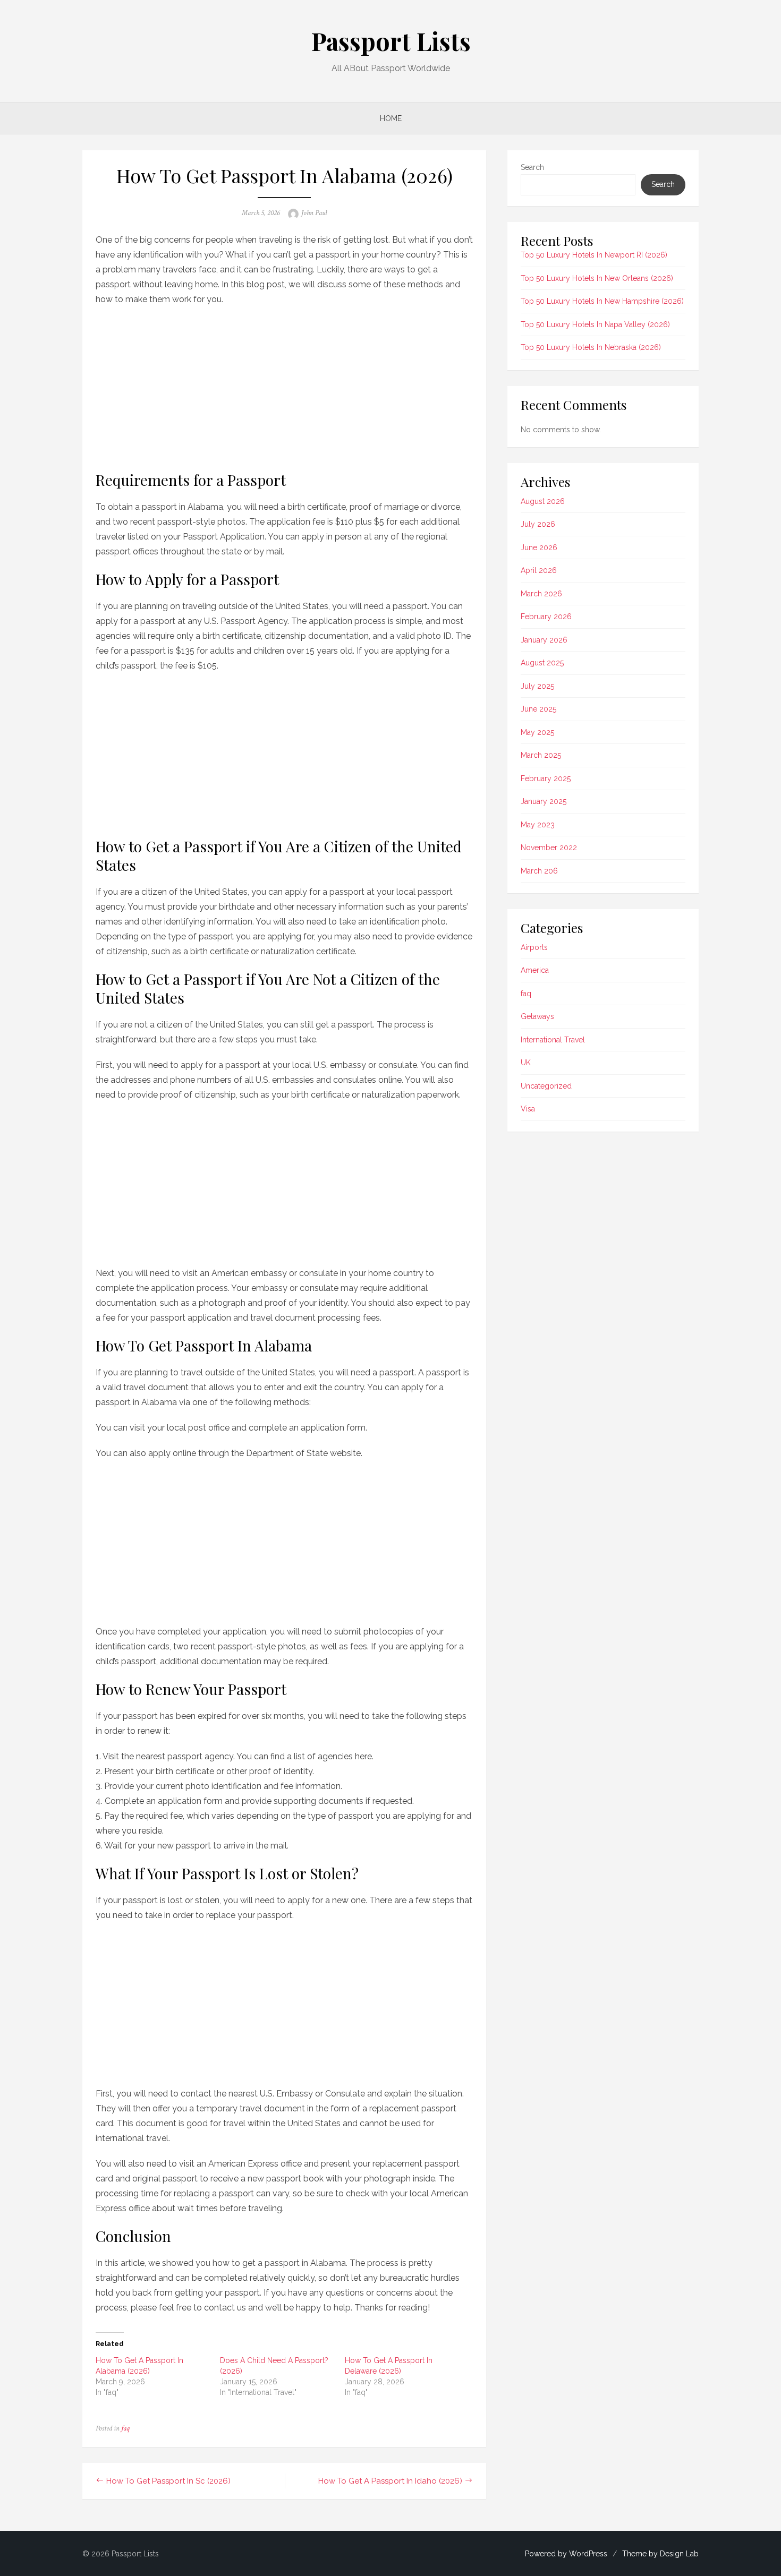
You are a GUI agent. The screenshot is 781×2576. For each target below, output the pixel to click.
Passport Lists (391, 41)
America (535, 970)
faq (125, 2428)
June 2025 (538, 709)
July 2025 (537, 686)
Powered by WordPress (566, 2554)
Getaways (537, 1016)
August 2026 (543, 501)
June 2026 (539, 547)
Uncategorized (546, 1086)
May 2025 (537, 732)
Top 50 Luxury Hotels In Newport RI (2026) (594, 255)
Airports (534, 947)
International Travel (553, 1040)
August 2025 (542, 663)
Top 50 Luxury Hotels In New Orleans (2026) (597, 278)
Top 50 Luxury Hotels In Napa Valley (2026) (595, 324)
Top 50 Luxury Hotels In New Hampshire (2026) (602, 301)
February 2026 (546, 617)
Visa (528, 1109)
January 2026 (544, 640)
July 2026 (538, 524)
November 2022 (549, 848)
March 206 (539, 871)
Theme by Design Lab (660, 2554)
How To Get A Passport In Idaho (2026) (390, 2481)
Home (391, 118)
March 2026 (541, 594)
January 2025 (544, 801)
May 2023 (538, 825)
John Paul (314, 213)
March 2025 (541, 755)
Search (532, 167)
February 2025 (546, 778)
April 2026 (539, 570)
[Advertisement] (284, 386)
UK (526, 1063)
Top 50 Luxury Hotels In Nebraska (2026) (591, 347)
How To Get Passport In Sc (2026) (168, 2481)
